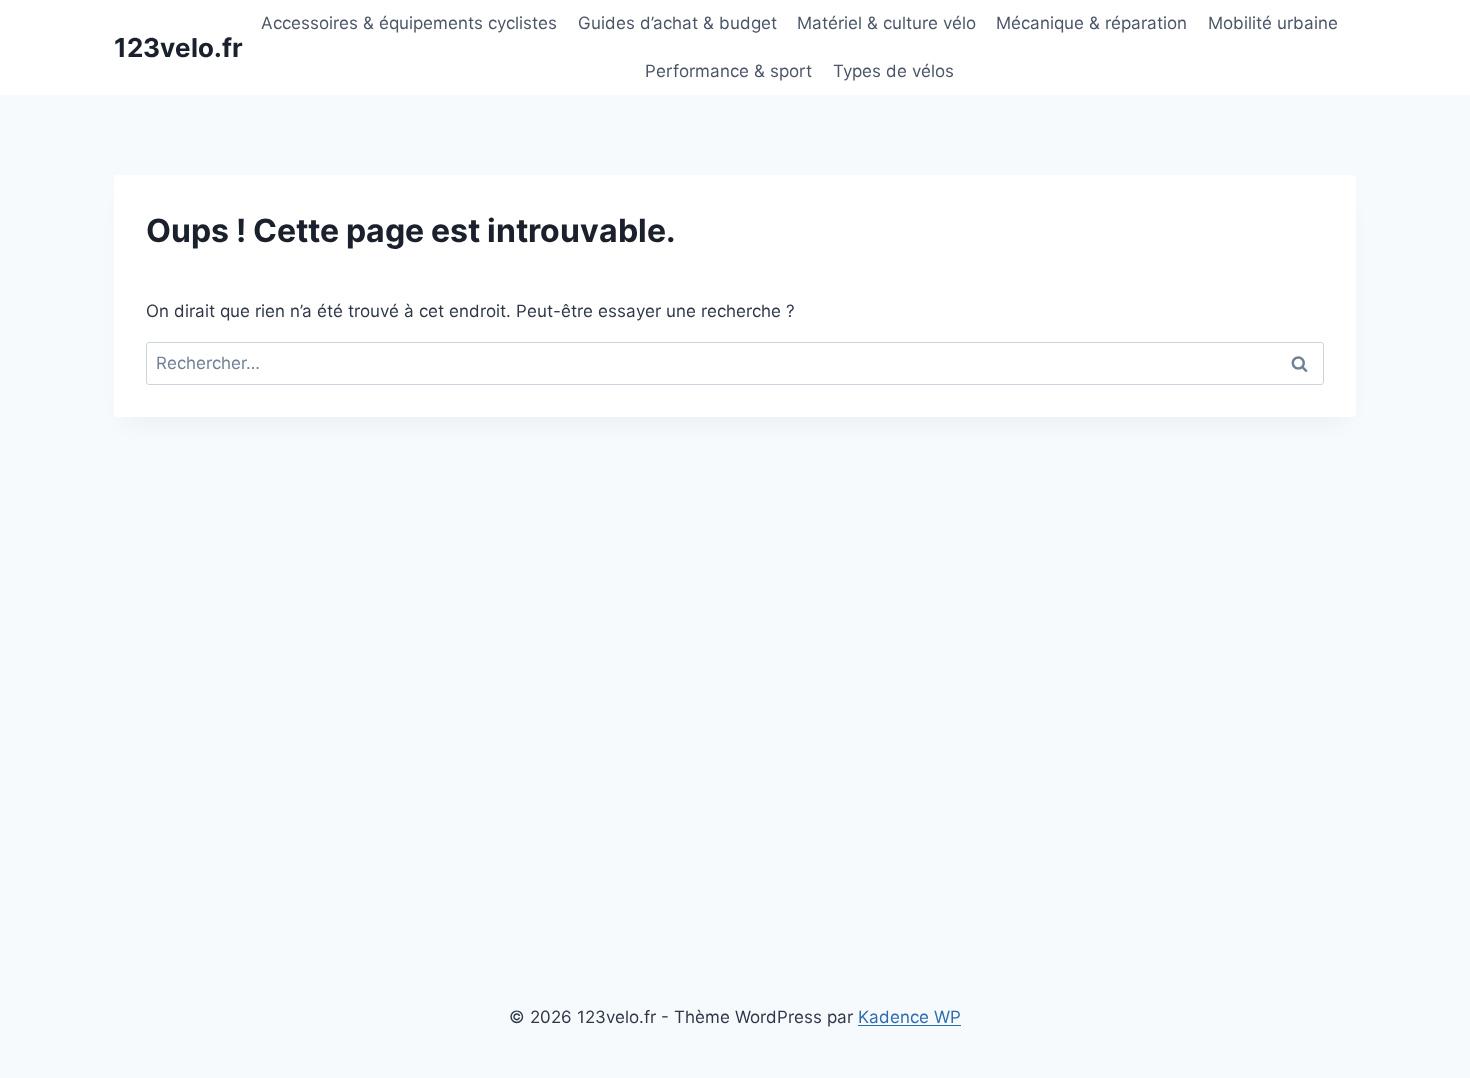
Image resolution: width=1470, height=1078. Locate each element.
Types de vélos (893, 71)
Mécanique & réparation (1091, 23)
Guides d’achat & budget (677, 23)
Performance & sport (728, 71)
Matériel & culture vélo (886, 23)
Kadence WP (909, 1017)
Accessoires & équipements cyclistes (409, 23)
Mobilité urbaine (1273, 23)
